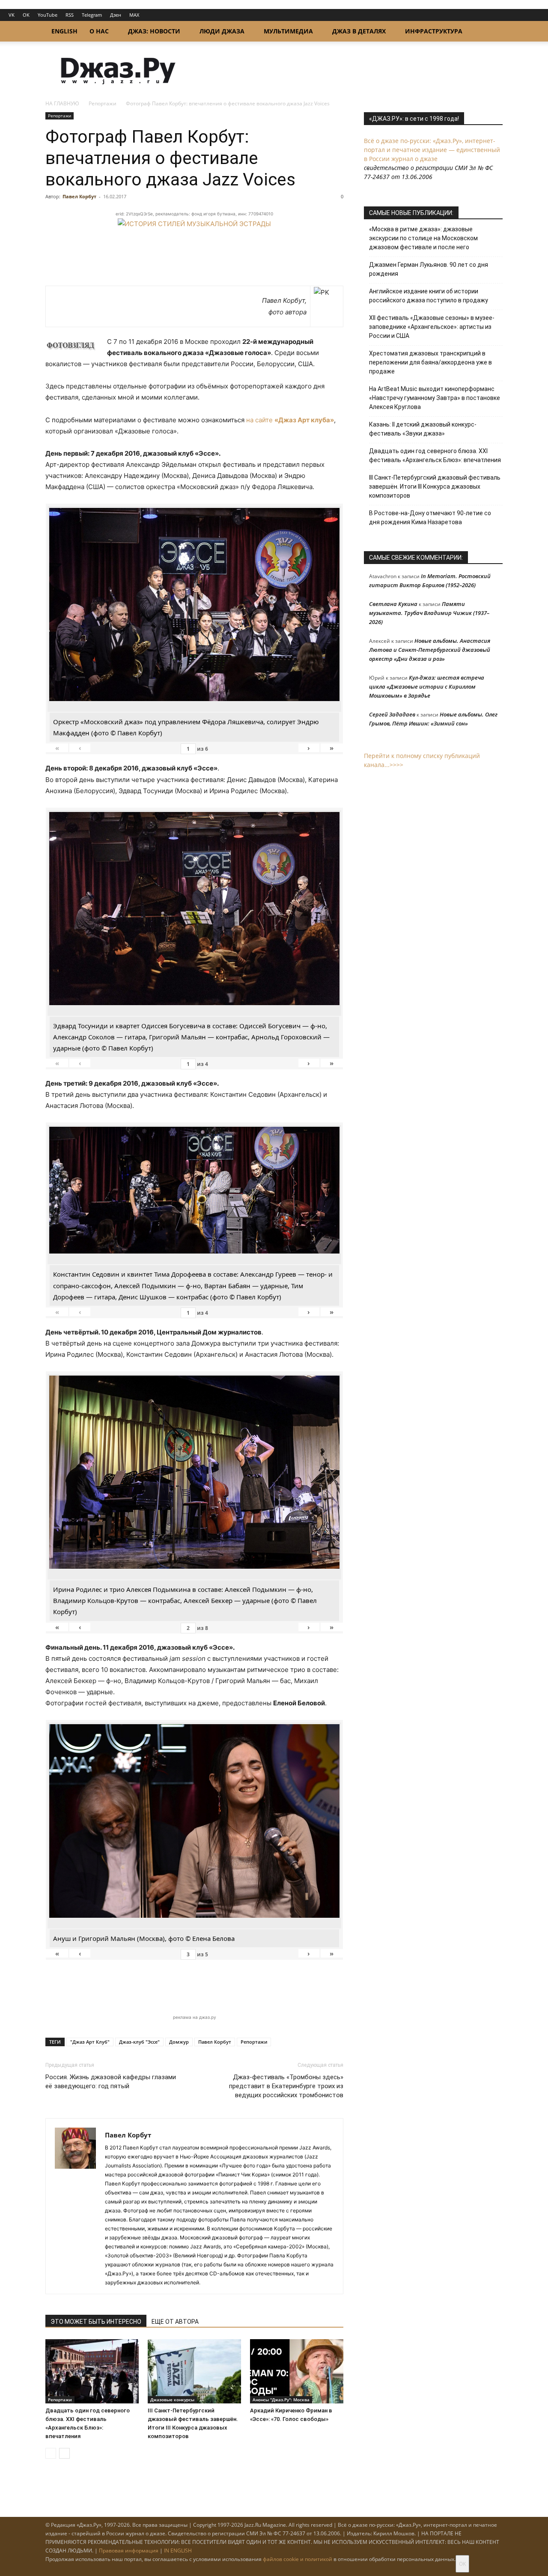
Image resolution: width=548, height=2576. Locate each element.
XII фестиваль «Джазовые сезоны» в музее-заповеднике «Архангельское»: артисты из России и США (432, 327)
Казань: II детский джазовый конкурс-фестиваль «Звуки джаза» (423, 429)
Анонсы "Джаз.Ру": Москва (281, 2400)
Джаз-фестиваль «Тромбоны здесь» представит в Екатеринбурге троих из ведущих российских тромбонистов (286, 2086)
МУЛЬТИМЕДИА (288, 31)
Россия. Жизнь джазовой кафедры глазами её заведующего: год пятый (111, 2082)
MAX (134, 15)
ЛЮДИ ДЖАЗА (222, 31)
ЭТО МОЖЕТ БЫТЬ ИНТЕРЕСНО (96, 2322)
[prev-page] (51, 2453)
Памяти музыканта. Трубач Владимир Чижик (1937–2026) (429, 613)
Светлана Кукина (393, 604)
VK (12, 15)
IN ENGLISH (178, 2551)
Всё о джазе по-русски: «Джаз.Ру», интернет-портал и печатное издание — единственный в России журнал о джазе (432, 150)
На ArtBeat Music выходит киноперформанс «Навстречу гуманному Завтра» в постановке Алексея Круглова (435, 398)
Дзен (116, 15)
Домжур (179, 2042)
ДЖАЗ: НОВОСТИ (154, 31)
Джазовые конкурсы (172, 2400)
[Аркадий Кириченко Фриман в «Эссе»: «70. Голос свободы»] (297, 2371)
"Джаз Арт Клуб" (90, 2042)
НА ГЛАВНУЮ (62, 103)
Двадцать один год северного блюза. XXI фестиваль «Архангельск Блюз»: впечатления (435, 455)
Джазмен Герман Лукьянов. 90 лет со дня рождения (429, 269)
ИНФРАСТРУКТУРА (434, 31)
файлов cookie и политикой (298, 2559)
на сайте (290, 420)
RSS (70, 15)
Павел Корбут (79, 196)
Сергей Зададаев (392, 714)
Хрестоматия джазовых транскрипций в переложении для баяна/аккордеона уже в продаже (430, 362)
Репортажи (103, 103)
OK (26, 15)
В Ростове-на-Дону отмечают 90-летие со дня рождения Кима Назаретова (430, 518)
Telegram (92, 15)
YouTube (48, 15)
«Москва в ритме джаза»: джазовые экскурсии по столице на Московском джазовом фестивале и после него (423, 238)
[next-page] (64, 2453)
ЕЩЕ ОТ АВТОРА (175, 2322)
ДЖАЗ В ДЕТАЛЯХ (359, 31)
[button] (492, 32)
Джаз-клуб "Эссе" (139, 2042)
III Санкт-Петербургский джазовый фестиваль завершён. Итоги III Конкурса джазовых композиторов (435, 487)
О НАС (99, 31)
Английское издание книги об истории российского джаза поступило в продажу (429, 296)
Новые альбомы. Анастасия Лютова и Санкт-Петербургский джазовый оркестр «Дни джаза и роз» (430, 650)
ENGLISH (64, 31)
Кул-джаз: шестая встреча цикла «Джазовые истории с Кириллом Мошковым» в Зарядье (427, 687)
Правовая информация (129, 2551)
